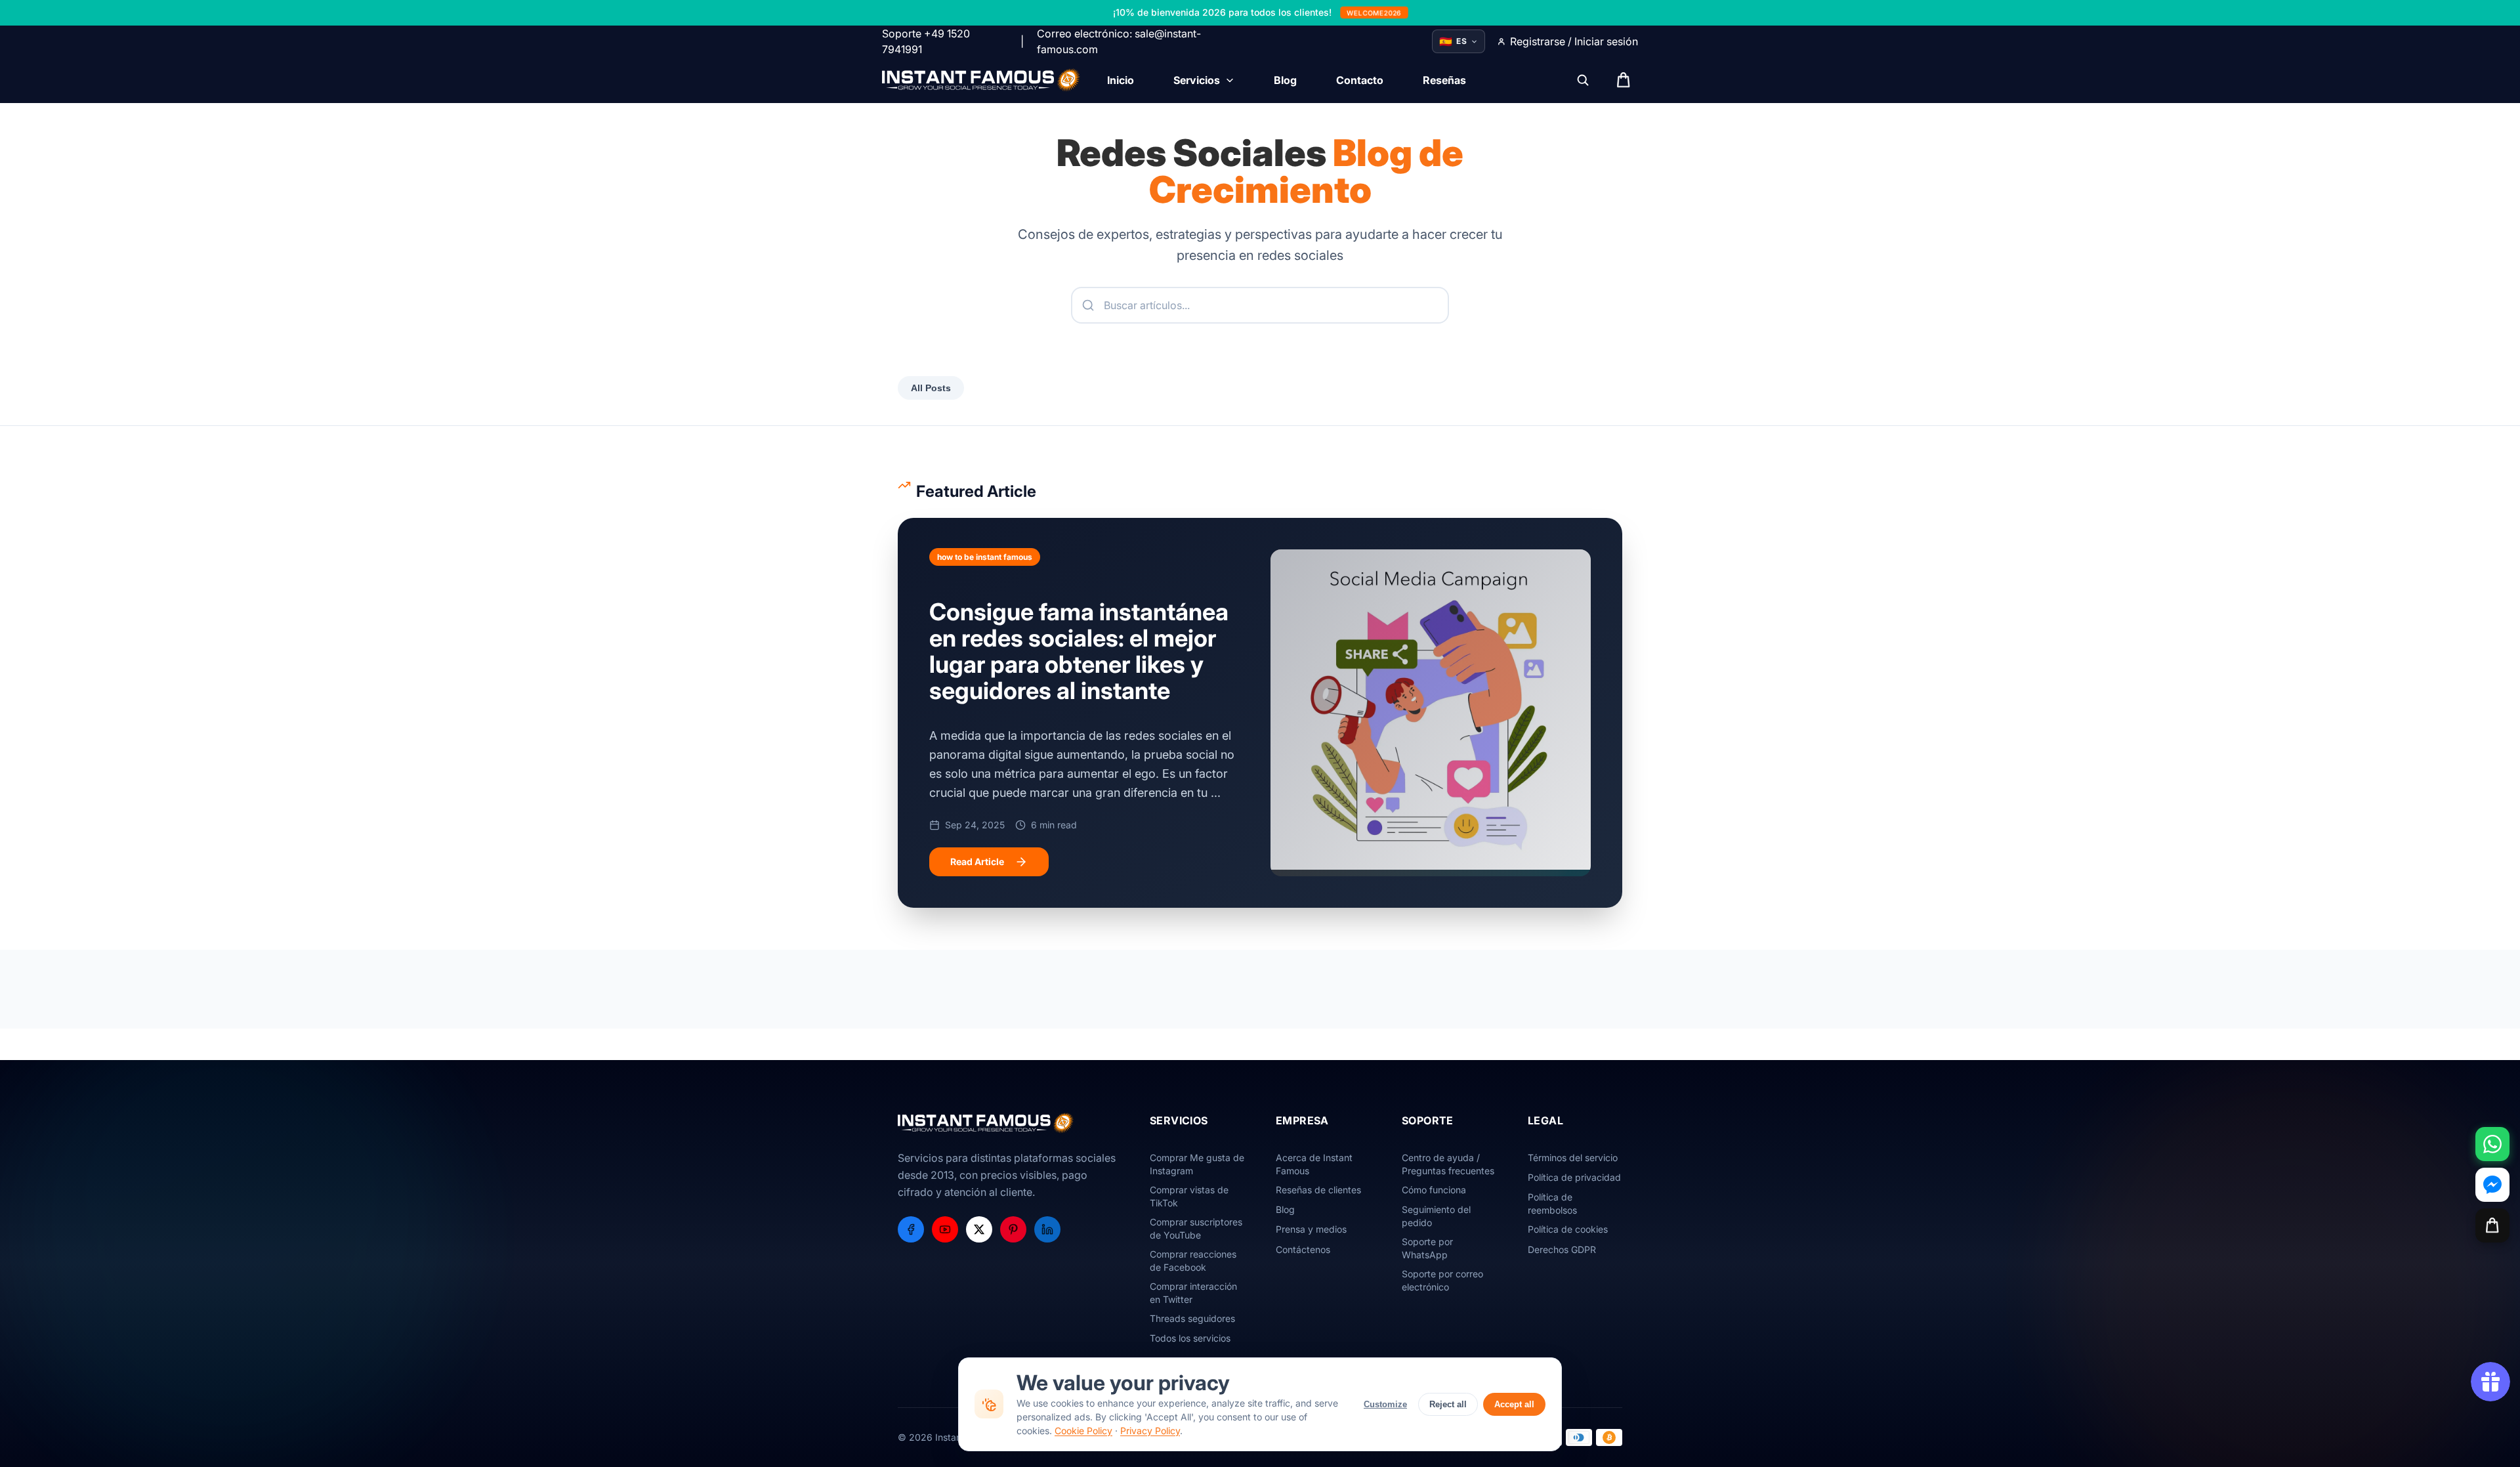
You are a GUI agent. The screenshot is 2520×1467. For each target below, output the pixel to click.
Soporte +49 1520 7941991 (926, 41)
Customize (1385, 1404)
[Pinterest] (1013, 1229)
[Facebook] (911, 1229)
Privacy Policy (1150, 1431)
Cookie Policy (1083, 1431)
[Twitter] (979, 1229)
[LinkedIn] (1047, 1229)
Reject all (1448, 1404)
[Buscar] (1583, 80)
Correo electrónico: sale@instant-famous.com (1119, 41)
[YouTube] (945, 1229)
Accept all (1514, 1404)
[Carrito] (2492, 1225)
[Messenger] (2492, 1185)
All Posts (931, 388)
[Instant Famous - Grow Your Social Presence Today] (981, 80)
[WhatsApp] (2492, 1144)
